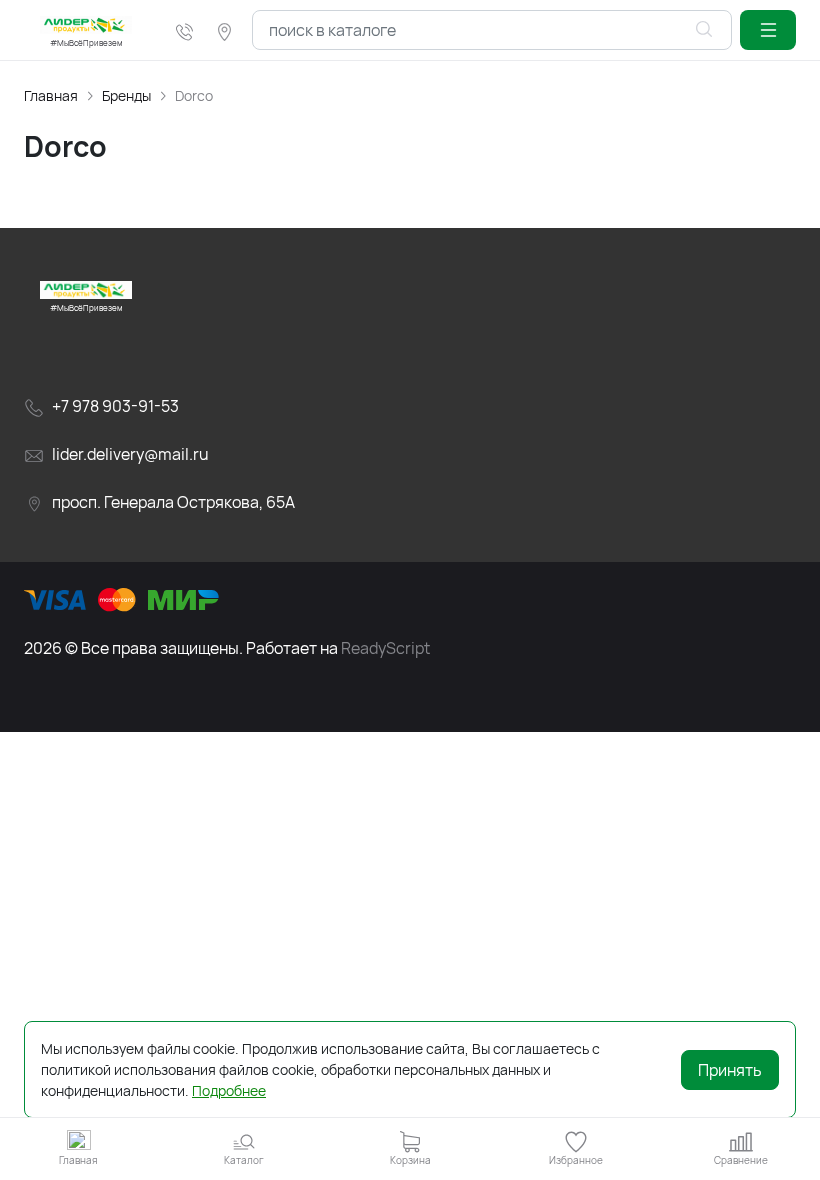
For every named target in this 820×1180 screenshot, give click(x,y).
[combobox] (492, 30)
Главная (51, 95)
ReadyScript (385, 648)
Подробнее (229, 1090)
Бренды (126, 95)
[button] (768, 30)
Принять (730, 1070)
